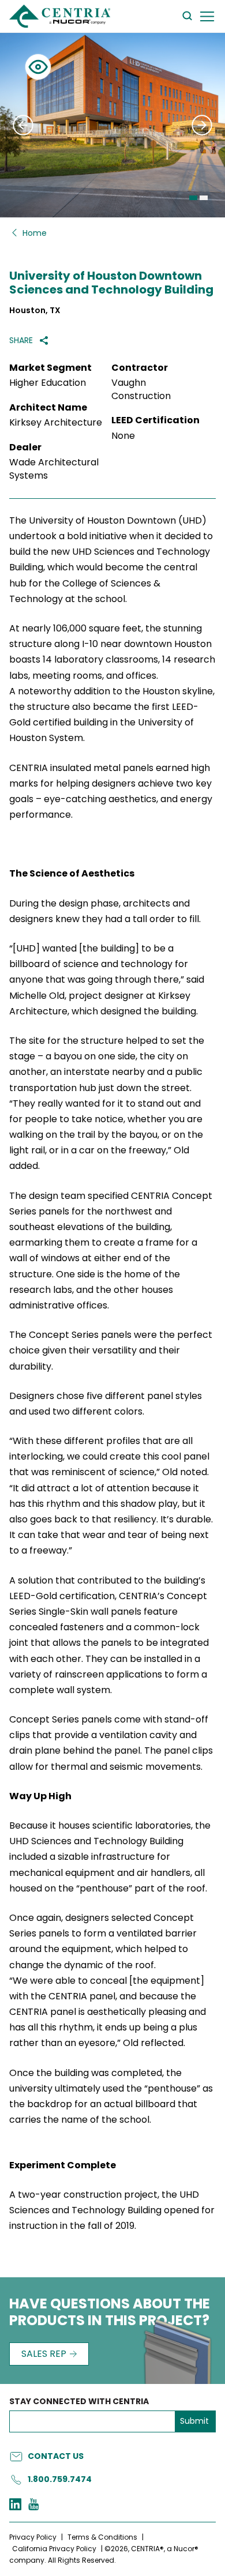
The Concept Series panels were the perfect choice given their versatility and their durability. (111, 1350)
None (123, 436)
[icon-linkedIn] (15, 2505)
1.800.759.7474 (60, 2479)
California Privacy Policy (54, 2549)
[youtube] (33, 2505)
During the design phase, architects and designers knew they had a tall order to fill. (106, 911)
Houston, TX (35, 311)
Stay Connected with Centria (79, 2402)
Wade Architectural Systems (54, 469)
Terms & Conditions (102, 2537)
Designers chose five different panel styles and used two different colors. (106, 1404)
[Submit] (23, 125)
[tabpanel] (112, 125)
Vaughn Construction (141, 389)
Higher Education (48, 383)
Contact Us (56, 2456)
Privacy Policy (33, 2537)
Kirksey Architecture (56, 423)
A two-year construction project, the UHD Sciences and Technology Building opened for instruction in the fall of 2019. (112, 2210)
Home (35, 233)
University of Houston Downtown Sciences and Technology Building (111, 283)
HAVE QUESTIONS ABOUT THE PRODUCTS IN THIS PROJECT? (110, 2313)
